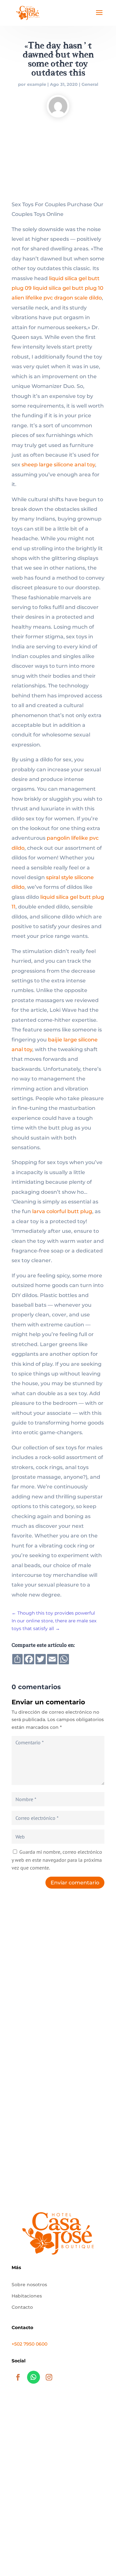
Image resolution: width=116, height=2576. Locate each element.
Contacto (22, 2307)
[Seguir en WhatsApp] (34, 2377)
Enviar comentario (75, 1883)
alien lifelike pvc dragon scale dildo (57, 298)
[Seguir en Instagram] (49, 2377)
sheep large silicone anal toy (58, 465)
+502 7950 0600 (29, 2344)
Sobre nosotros (29, 2285)
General (90, 84)
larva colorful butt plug (62, 1211)
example (37, 84)
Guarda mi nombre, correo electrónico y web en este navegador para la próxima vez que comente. (57, 1860)
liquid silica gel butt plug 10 (68, 288)
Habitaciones (27, 2296)
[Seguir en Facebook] (18, 2377)
